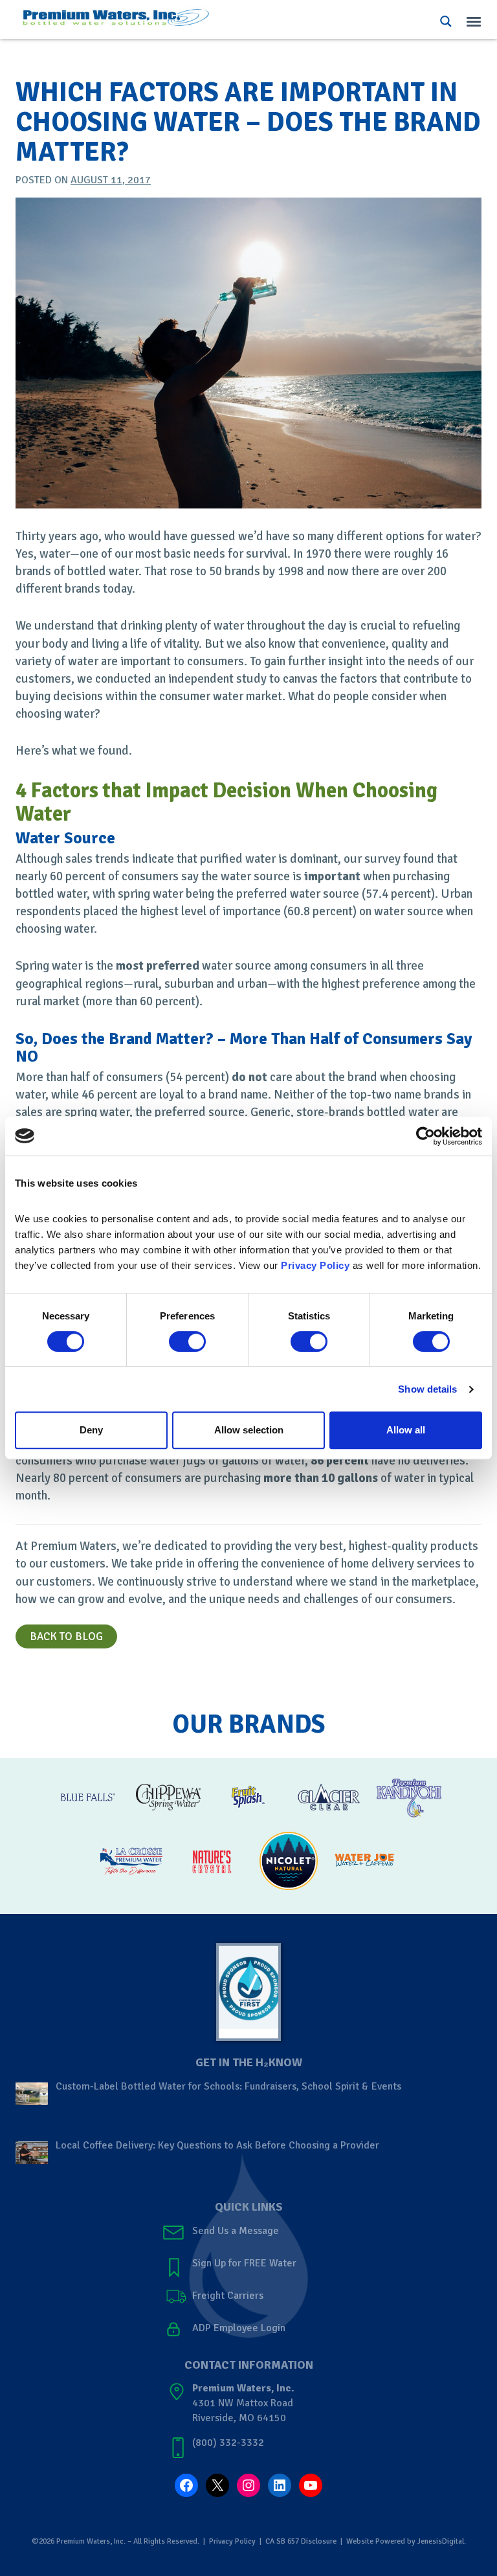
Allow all (406, 1430)
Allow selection (249, 1430)
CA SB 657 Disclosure (301, 2541)
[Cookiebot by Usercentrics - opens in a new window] (425, 1136)
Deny (91, 1430)
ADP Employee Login (239, 2328)
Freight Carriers (228, 2296)
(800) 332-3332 (228, 2443)
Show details (427, 1389)
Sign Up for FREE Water (244, 2263)
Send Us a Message (236, 2231)
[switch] (187, 1341)
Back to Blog (66, 1636)
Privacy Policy (232, 2541)
